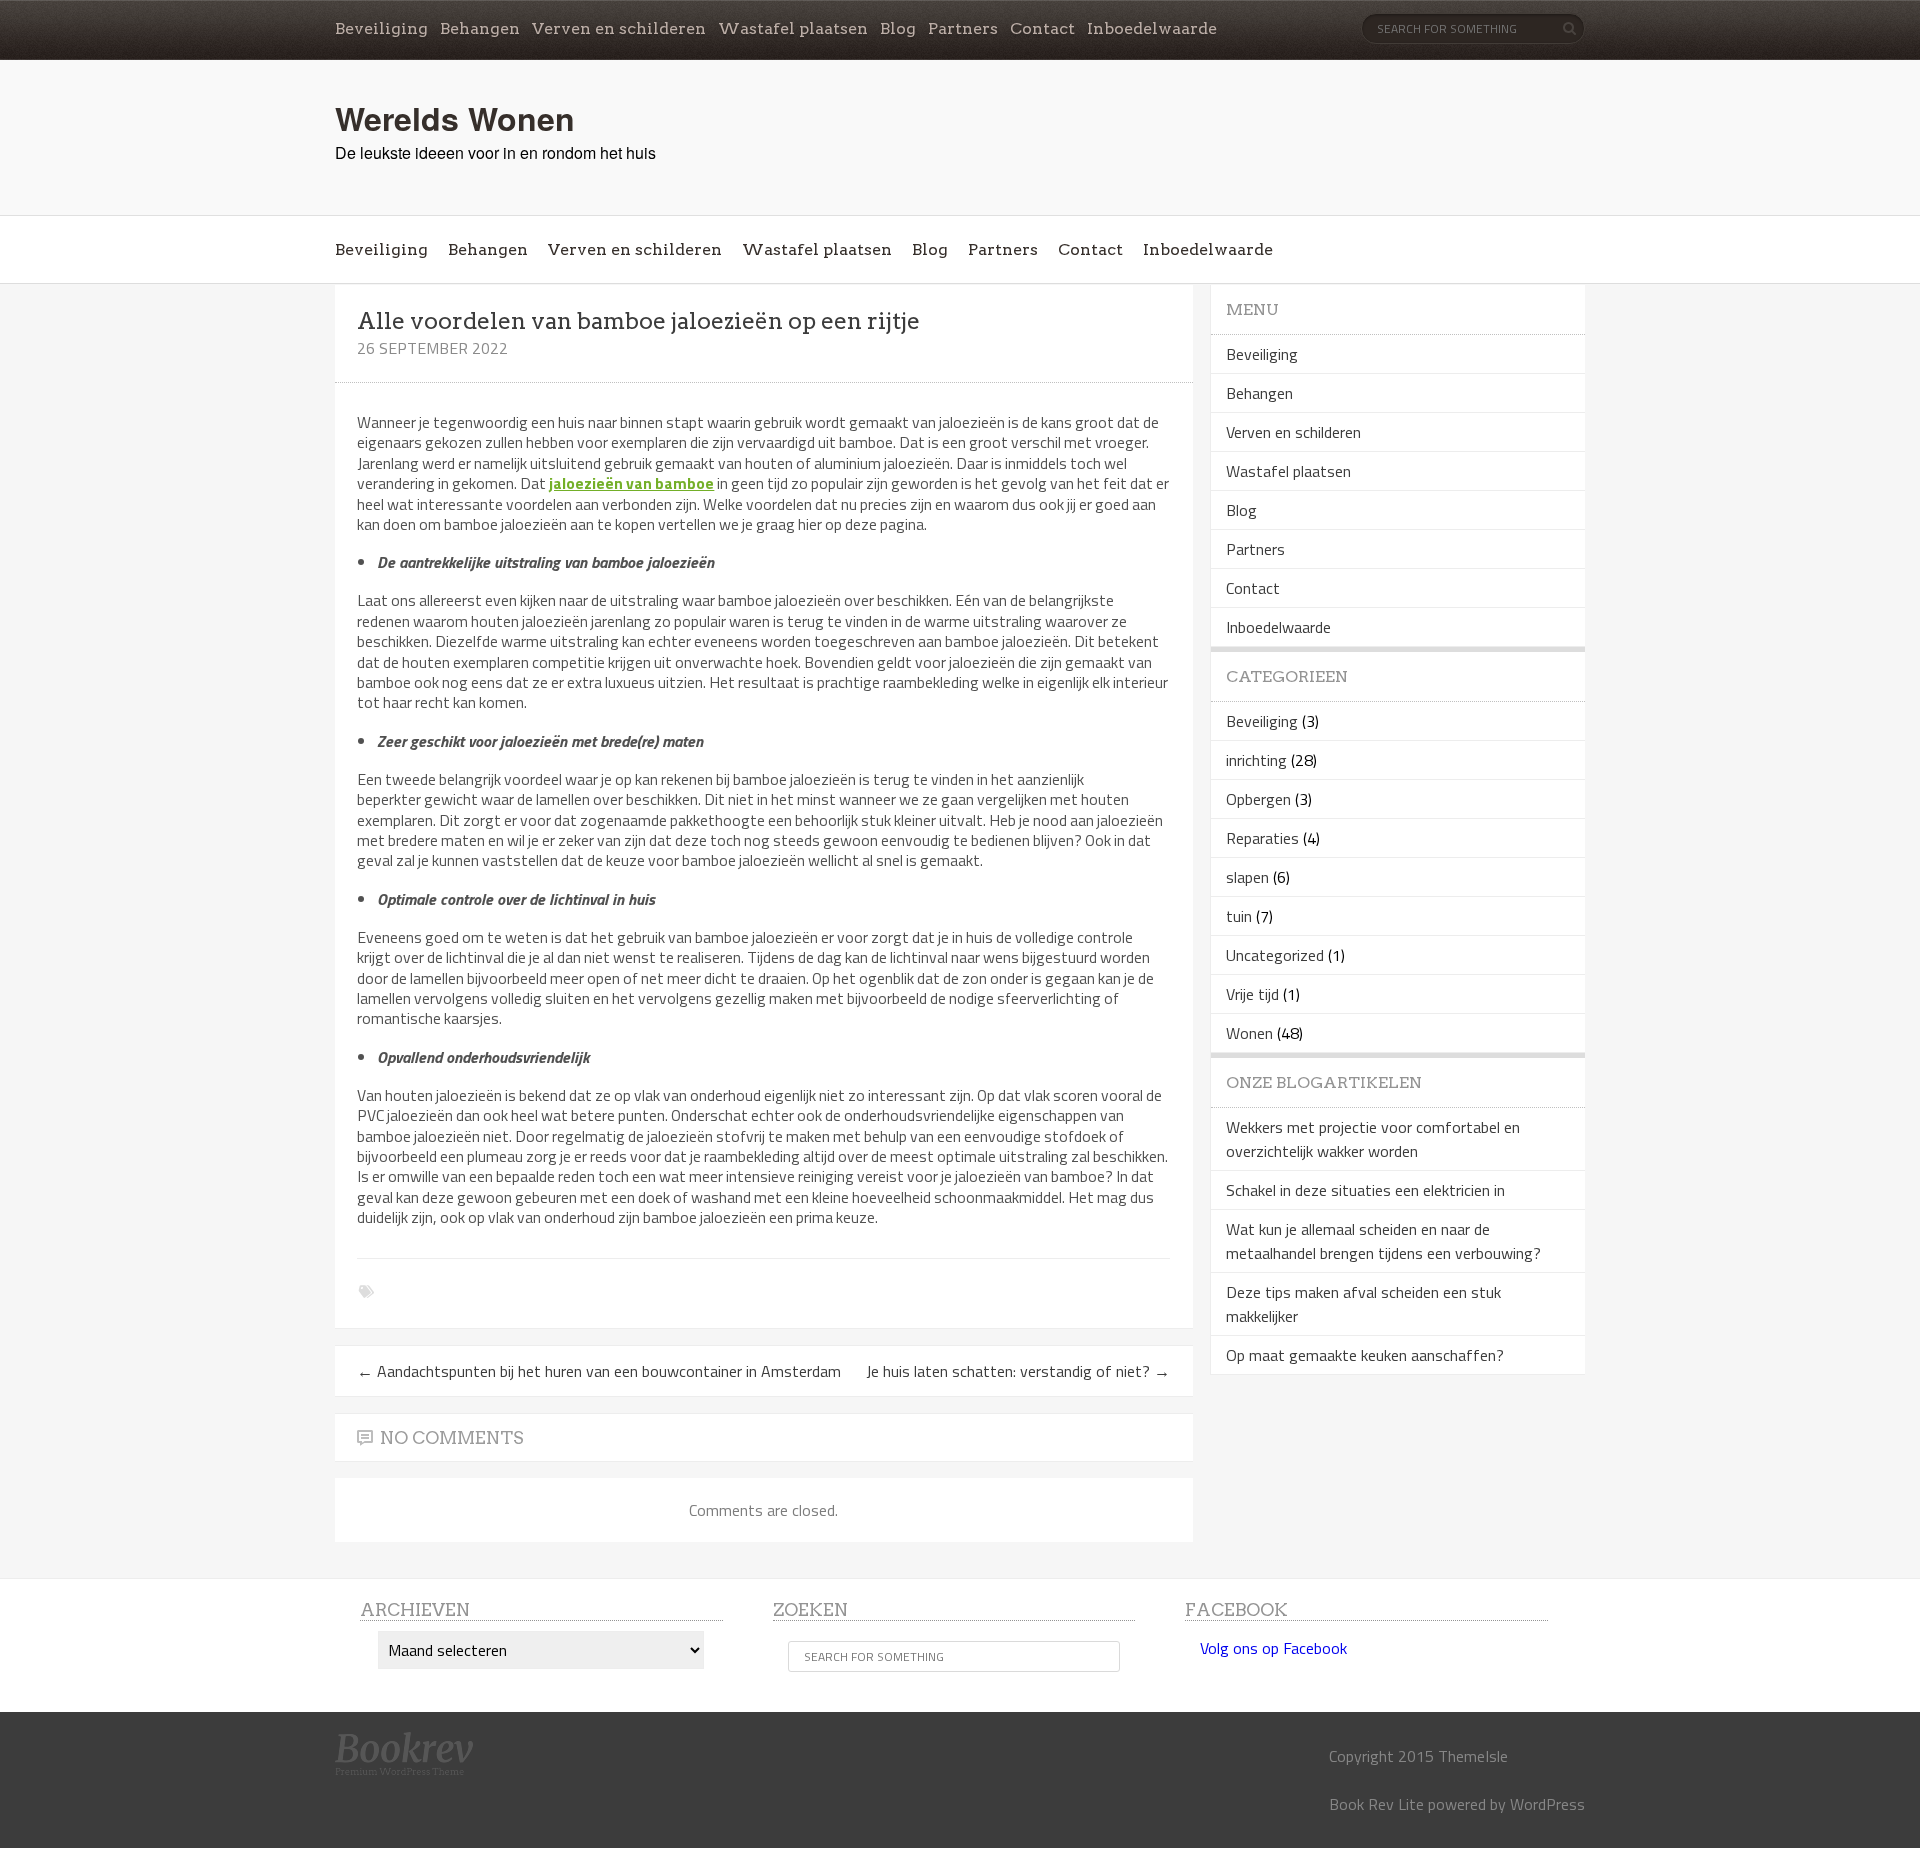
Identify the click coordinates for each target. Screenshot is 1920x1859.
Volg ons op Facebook (1273, 1648)
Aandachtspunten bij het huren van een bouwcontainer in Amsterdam (599, 1371)
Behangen (480, 28)
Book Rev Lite (1376, 1804)
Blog (898, 28)
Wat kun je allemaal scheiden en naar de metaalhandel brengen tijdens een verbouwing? (1383, 1241)
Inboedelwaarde (1152, 28)
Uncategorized (1275, 955)
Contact (1042, 28)
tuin (1239, 916)
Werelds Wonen (455, 118)
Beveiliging (381, 28)
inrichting (1256, 760)
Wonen (1249, 1033)
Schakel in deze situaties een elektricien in (1365, 1190)
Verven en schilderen (619, 28)
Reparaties (1262, 838)
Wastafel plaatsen (793, 28)
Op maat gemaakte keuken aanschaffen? (1365, 1355)
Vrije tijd (1252, 994)
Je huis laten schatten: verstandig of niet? (1018, 1371)
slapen (1247, 877)
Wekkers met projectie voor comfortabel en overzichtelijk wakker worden (1373, 1139)
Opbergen (1258, 799)
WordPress (1547, 1804)
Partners (963, 28)
